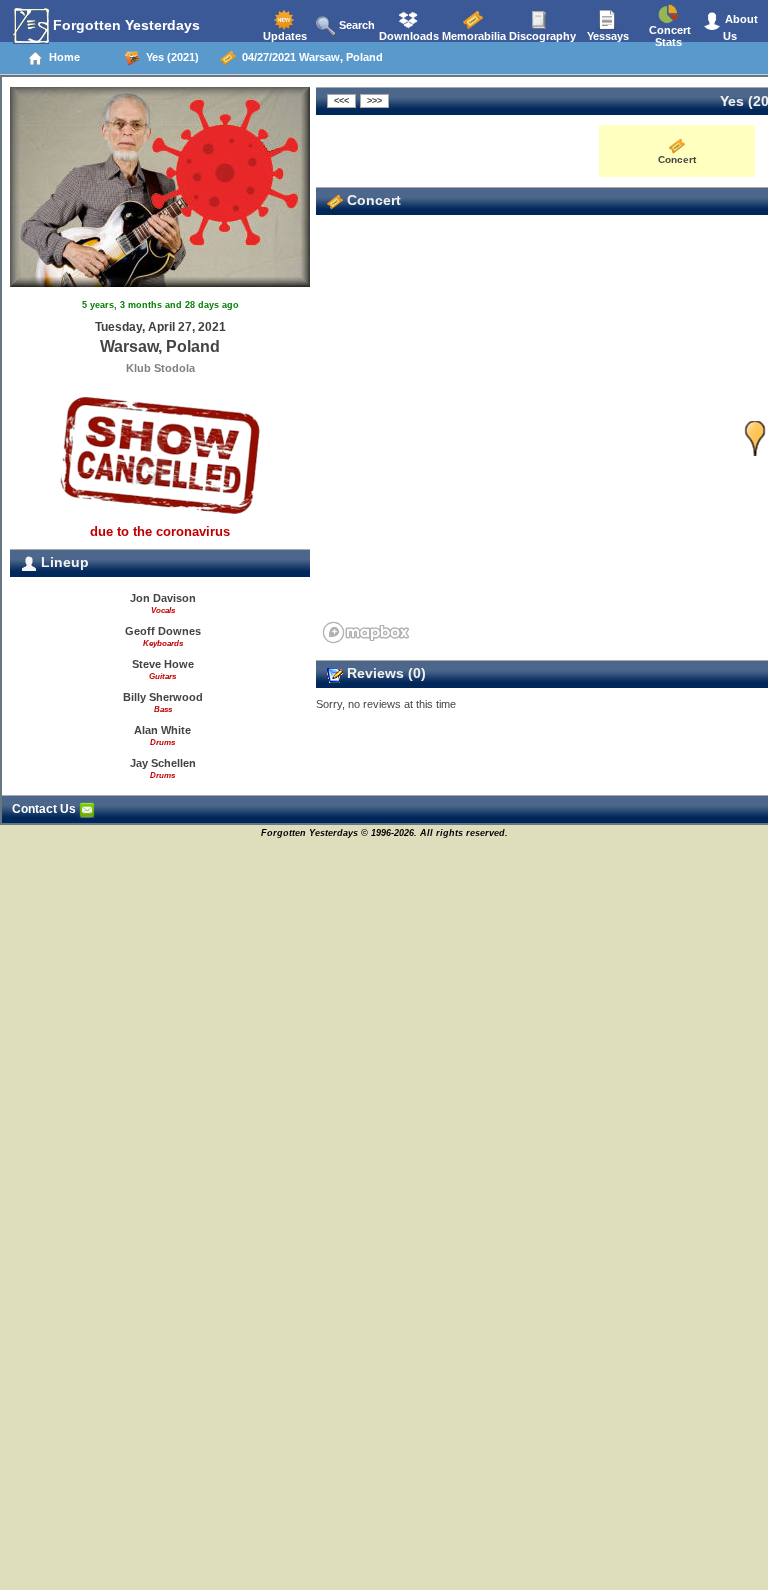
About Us (740, 27)
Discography (541, 36)
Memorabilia (472, 36)
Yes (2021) (169, 57)
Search (355, 25)
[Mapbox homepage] (366, 632)
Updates (283, 36)
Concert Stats (668, 36)
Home (61, 57)
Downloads (407, 36)
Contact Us (45, 809)
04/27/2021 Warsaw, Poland (309, 57)
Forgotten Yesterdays (124, 25)
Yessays (606, 36)
